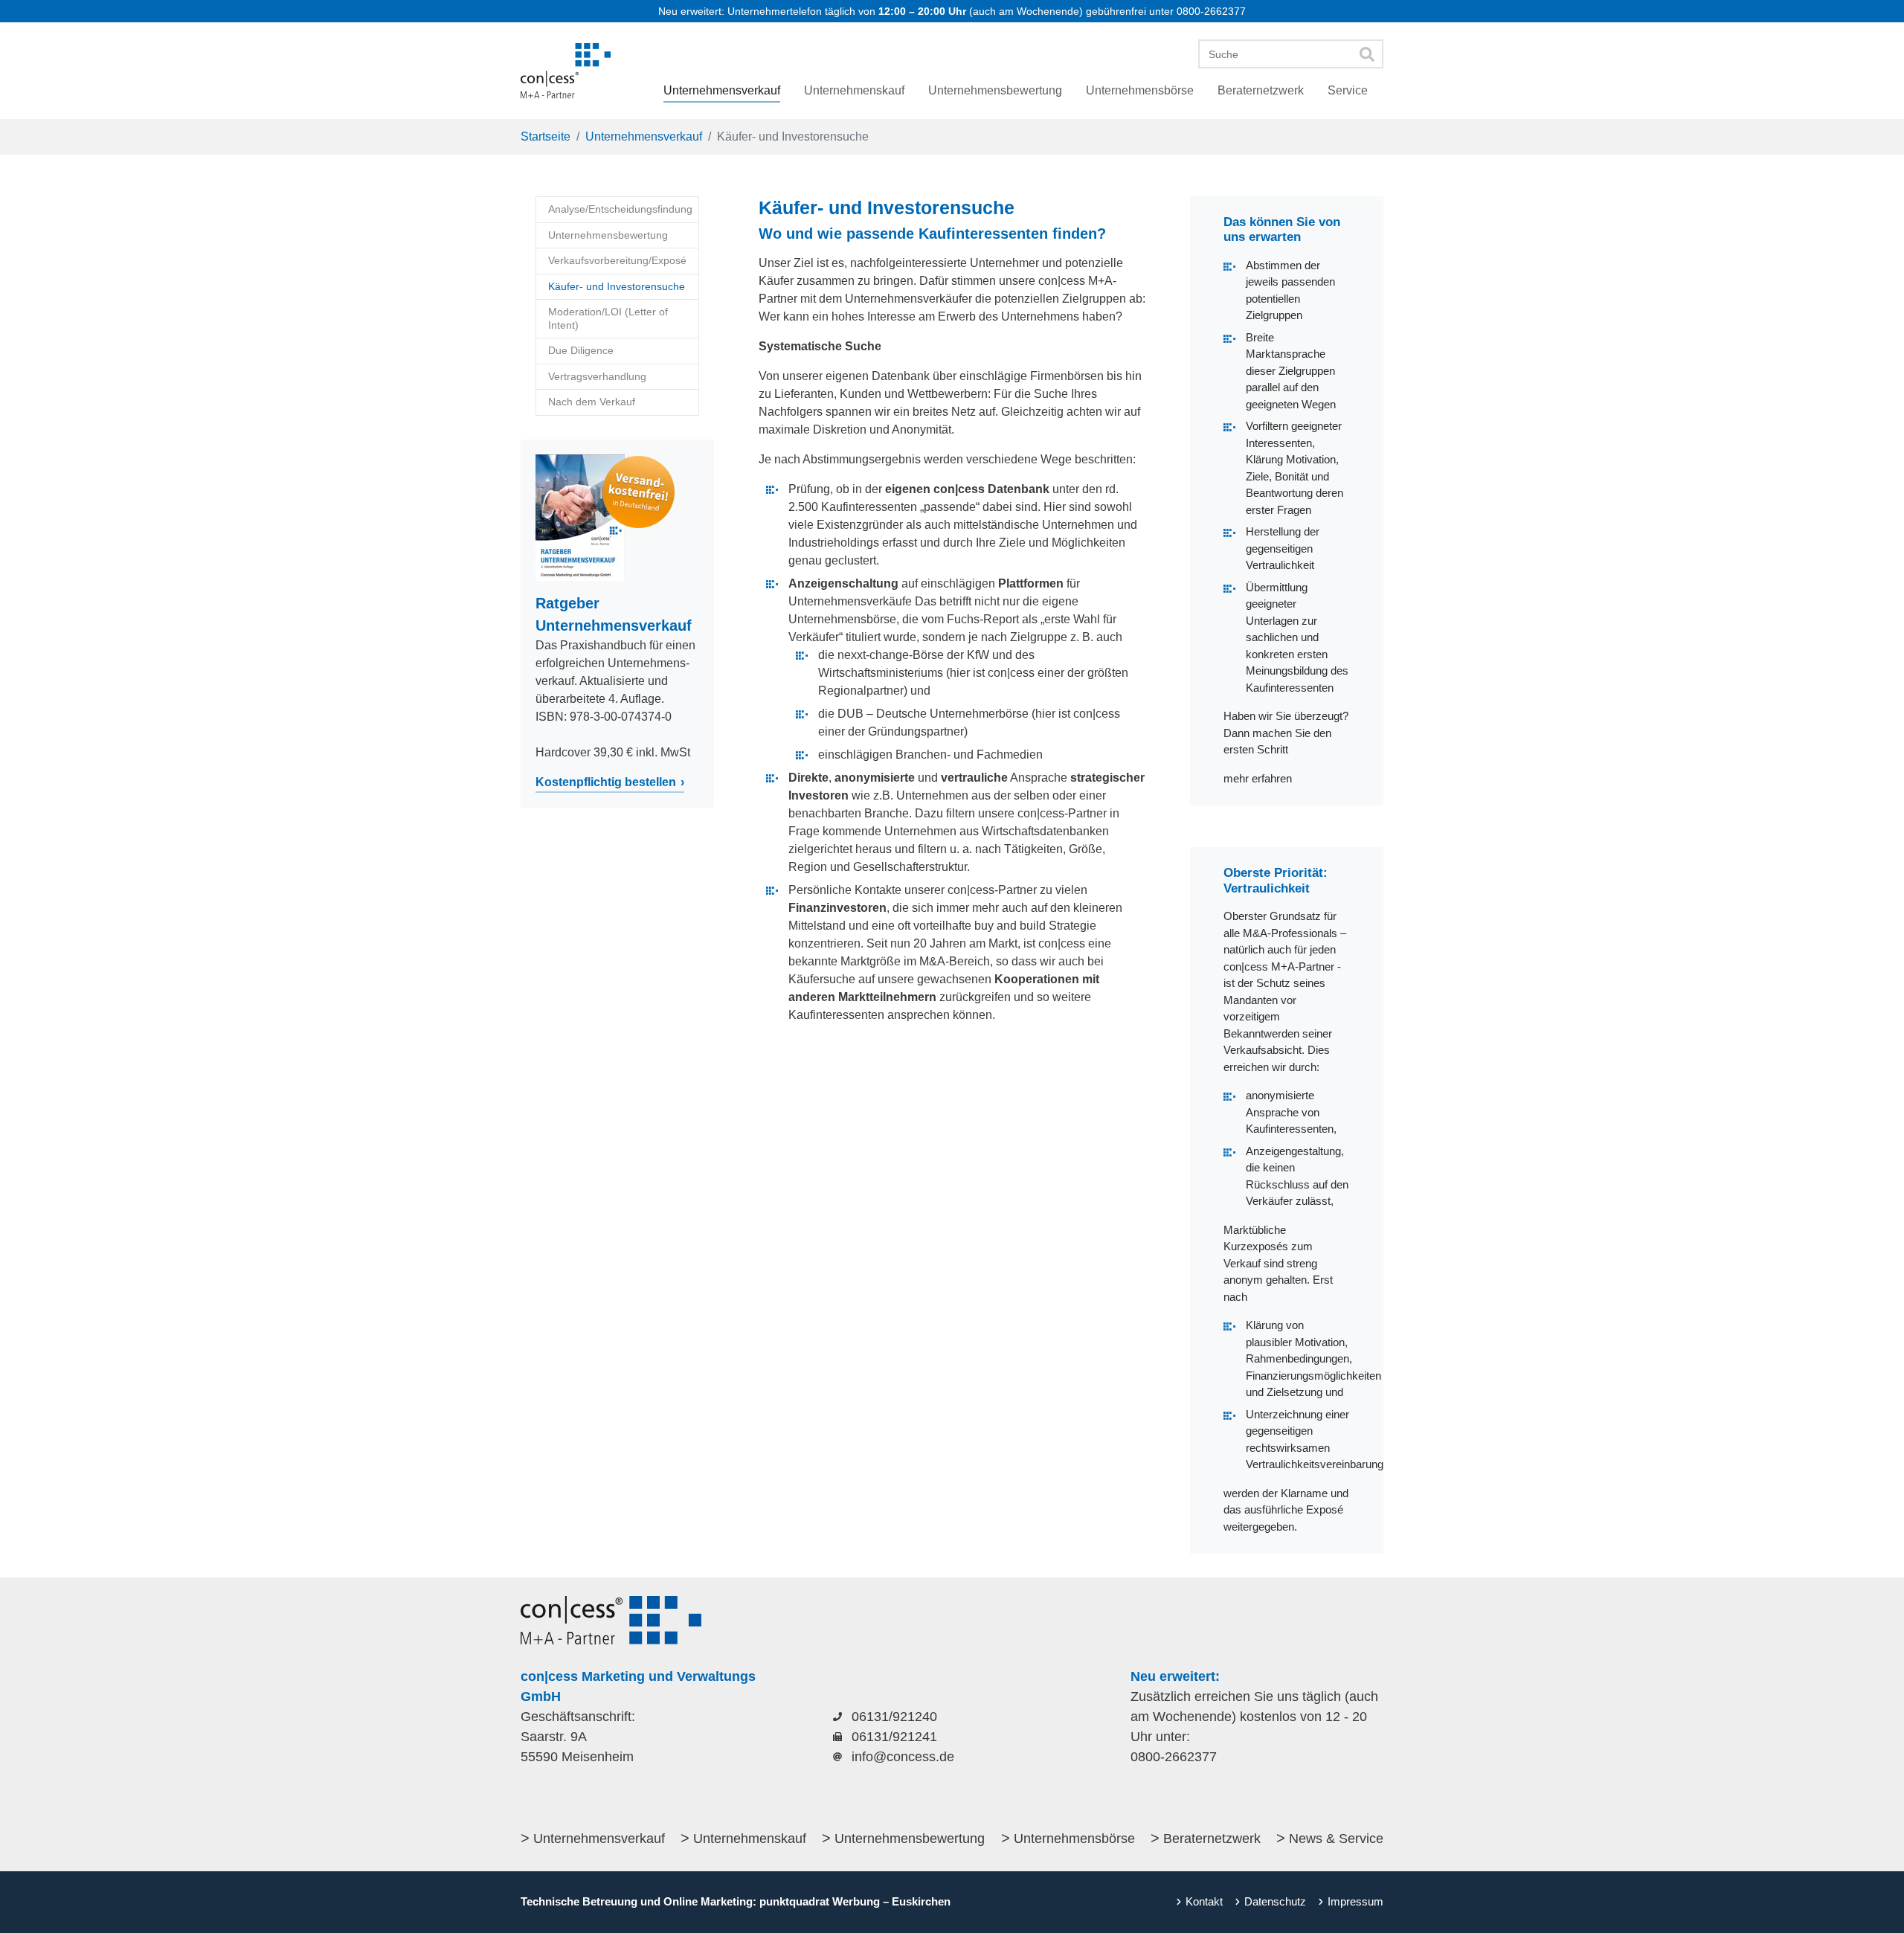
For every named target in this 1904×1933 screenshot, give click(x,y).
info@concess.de (903, 1757)
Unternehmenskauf (750, 1839)
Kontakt (1204, 1901)
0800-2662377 (1211, 11)
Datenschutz (1275, 1901)
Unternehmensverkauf (599, 1839)
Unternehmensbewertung (910, 1839)
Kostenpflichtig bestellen (606, 782)
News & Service (1336, 1839)
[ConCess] (566, 71)
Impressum (1355, 1901)
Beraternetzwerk (1212, 1839)
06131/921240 (894, 1717)
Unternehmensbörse (1074, 1839)
